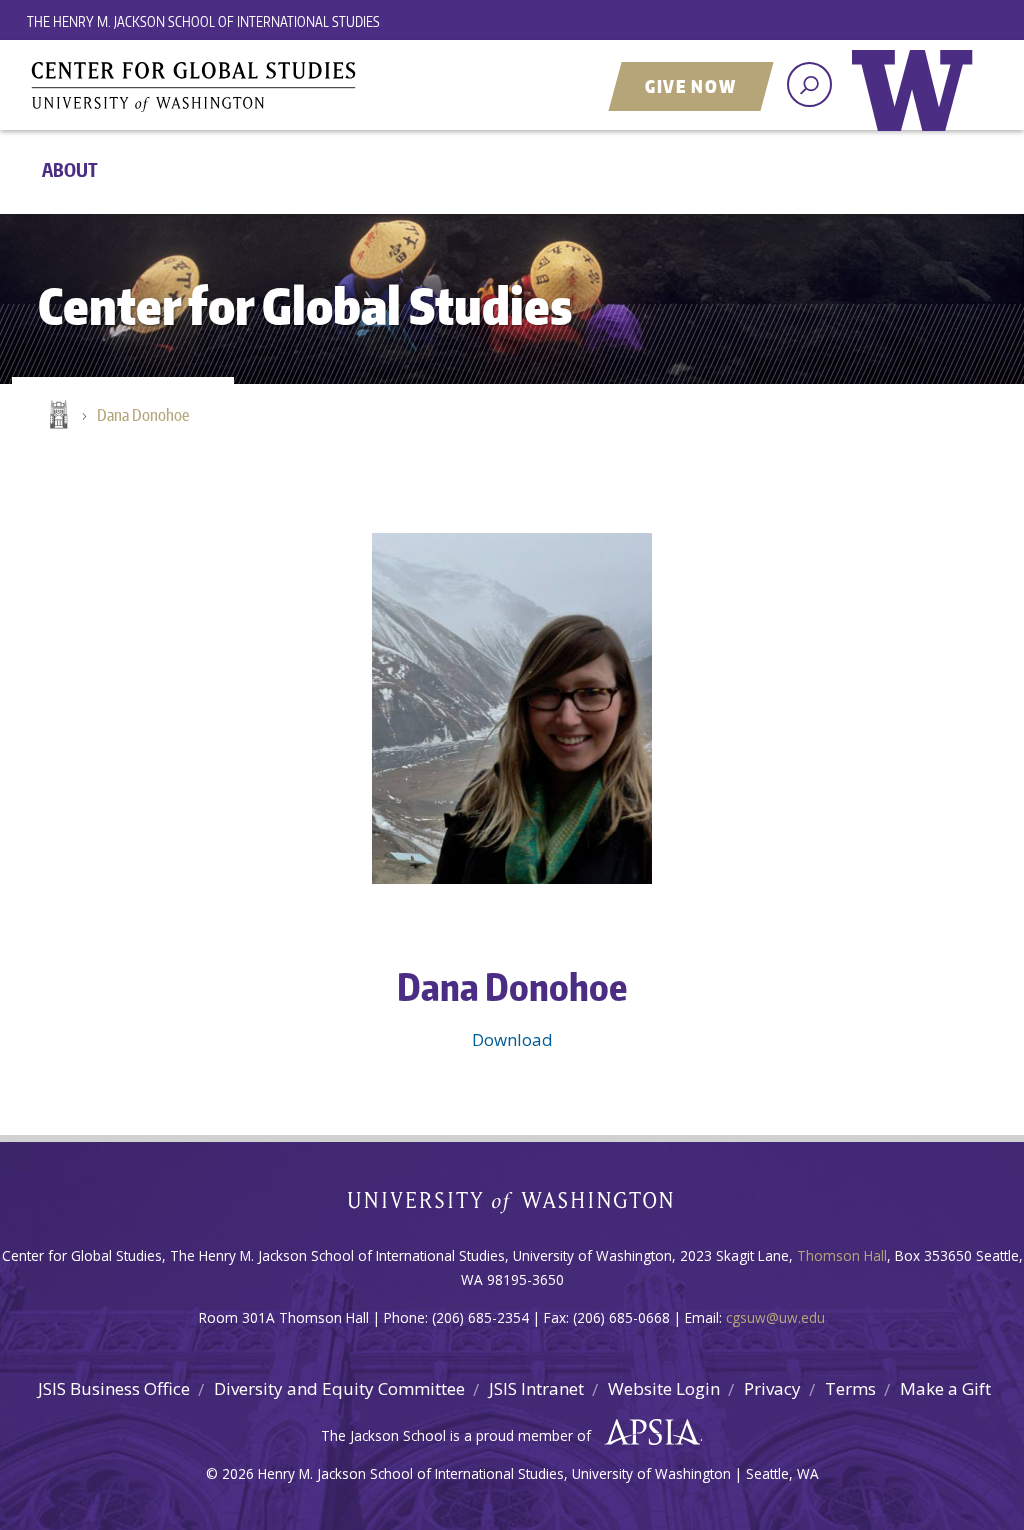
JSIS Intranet (536, 1388)
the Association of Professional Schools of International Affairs (647, 1433)
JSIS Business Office (114, 1388)
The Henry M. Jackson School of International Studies (203, 21)
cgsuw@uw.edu (775, 1317)
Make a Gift (945, 1388)
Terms (850, 1388)
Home (57, 416)
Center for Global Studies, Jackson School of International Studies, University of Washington (277, 87)
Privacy (772, 1388)
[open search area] (809, 84)
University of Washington (917, 105)
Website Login (664, 1388)
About (70, 169)
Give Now (691, 86)
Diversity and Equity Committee (339, 1388)
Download (512, 1039)
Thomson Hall (842, 1255)
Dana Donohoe (143, 415)
